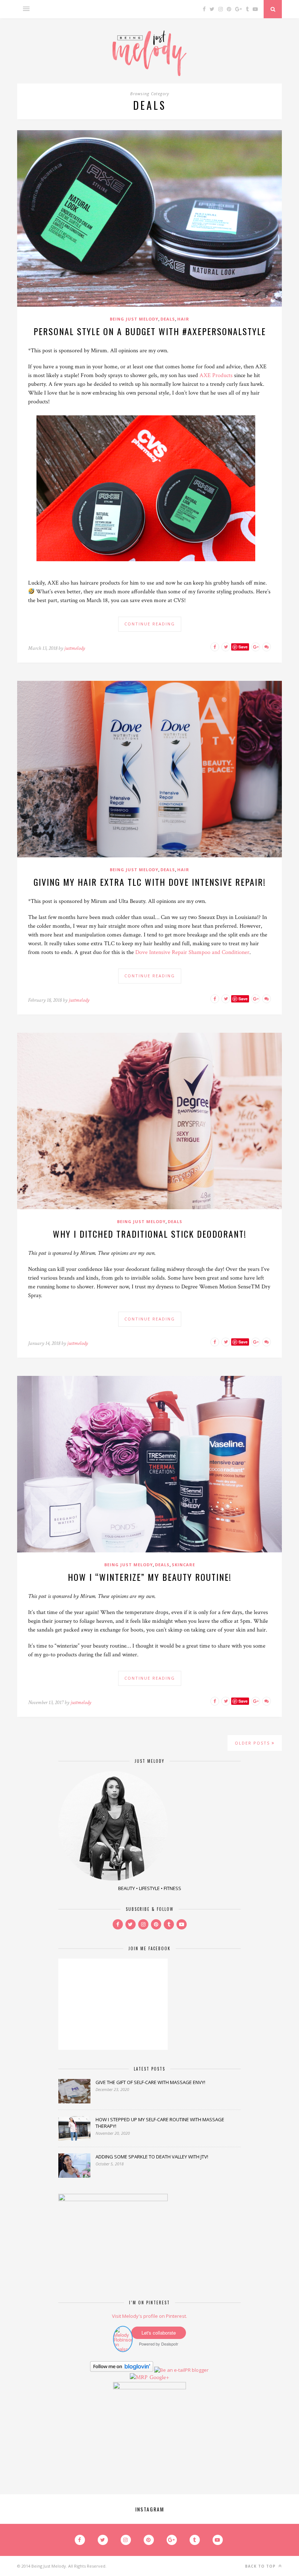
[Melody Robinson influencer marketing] (123, 2349)
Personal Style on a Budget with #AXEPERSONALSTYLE (150, 331)
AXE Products (216, 375)
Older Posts (253, 1743)
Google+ (159, 2377)
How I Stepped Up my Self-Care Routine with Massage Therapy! (160, 2123)
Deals (168, 319)
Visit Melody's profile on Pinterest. (149, 2316)
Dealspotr (170, 2344)
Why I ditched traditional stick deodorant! (150, 1234)
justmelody (75, 648)
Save (243, 647)
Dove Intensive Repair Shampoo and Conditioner (192, 952)
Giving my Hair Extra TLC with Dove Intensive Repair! (150, 882)
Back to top (261, 2566)
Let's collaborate (159, 2333)
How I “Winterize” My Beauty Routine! (150, 1577)
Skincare (183, 1565)
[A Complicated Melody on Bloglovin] (122, 2370)
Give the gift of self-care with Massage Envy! (150, 2082)
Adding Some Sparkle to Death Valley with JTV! (152, 2157)
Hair (183, 319)
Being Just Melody (134, 319)
